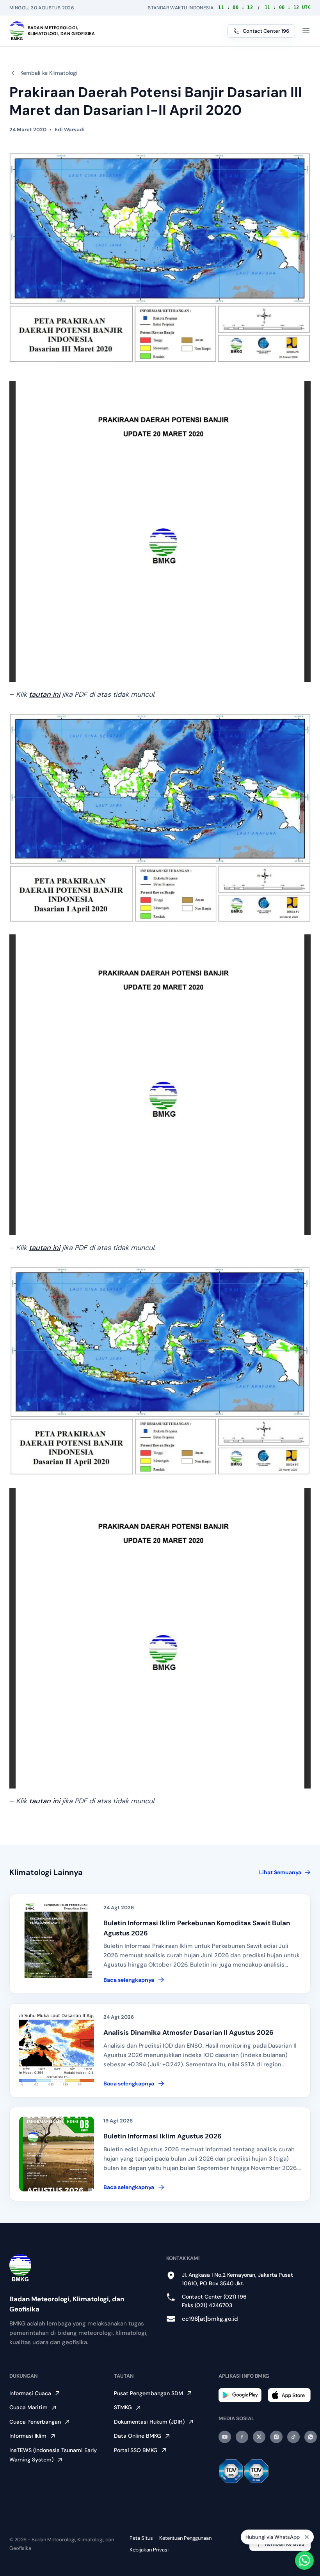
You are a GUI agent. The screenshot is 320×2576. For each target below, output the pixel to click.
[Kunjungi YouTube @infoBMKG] (225, 2437)
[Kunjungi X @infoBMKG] (259, 2437)
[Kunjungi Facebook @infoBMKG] (242, 2437)
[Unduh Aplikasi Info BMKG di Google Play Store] (240, 2395)
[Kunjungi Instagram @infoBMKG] (276, 2437)
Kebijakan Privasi (149, 2550)
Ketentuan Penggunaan (185, 2538)
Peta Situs (141, 2538)
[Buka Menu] (306, 31)
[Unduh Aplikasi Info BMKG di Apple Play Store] (289, 2395)
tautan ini (44, 694)
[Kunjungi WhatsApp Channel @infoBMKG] (311, 2437)
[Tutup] (307, 2537)
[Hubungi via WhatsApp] (304, 2560)
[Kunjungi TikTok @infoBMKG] (293, 2437)
